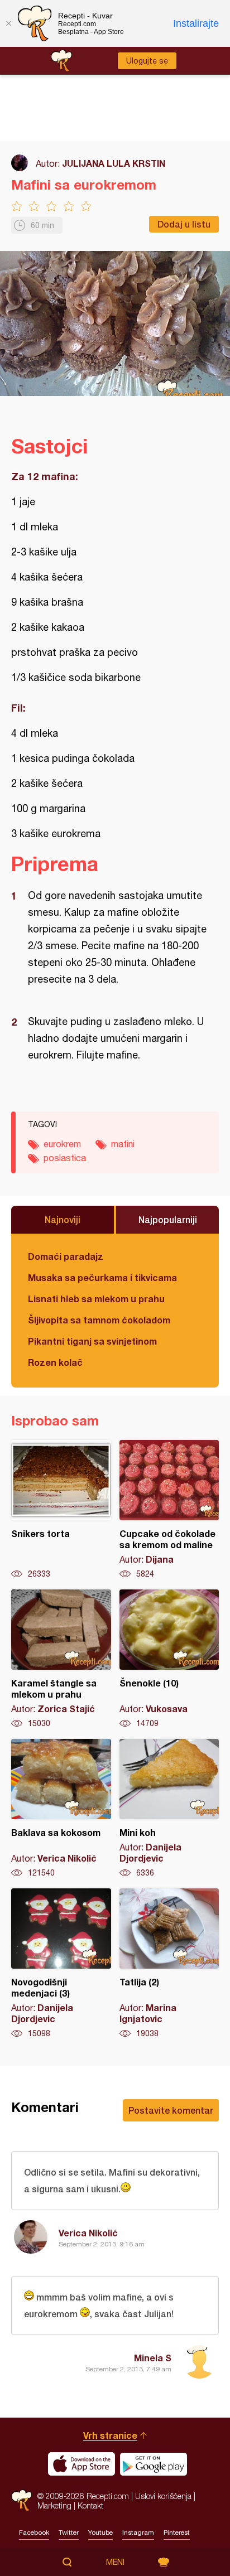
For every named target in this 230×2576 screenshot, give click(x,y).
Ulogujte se (147, 61)
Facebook (34, 2532)
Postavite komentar (171, 2110)
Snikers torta (61, 1510)
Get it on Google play (154, 2464)
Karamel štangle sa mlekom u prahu (61, 1659)
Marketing (54, 2505)
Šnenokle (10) (169, 1659)
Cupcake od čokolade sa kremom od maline (169, 1510)
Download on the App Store (82, 2464)
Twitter (69, 2532)
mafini (123, 1144)
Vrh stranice (110, 2435)
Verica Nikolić (88, 2233)
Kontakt (90, 2505)
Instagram (138, 2532)
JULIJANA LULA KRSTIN (114, 163)
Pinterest (177, 2532)
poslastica (65, 1158)
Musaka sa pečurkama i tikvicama (102, 1277)
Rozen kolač (55, 1362)
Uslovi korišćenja (163, 2496)
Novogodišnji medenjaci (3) (61, 1964)
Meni (115, 2562)
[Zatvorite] (8, 23)
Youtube (100, 2532)
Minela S (153, 2358)
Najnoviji (63, 1219)
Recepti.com (21, 2500)
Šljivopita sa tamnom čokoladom (99, 1320)
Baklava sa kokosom (61, 1809)
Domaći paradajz (66, 1256)
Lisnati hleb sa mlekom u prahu (96, 1299)
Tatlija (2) (169, 1964)
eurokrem (62, 1144)
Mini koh (169, 1809)
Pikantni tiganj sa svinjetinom (92, 1341)
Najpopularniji (168, 1219)
